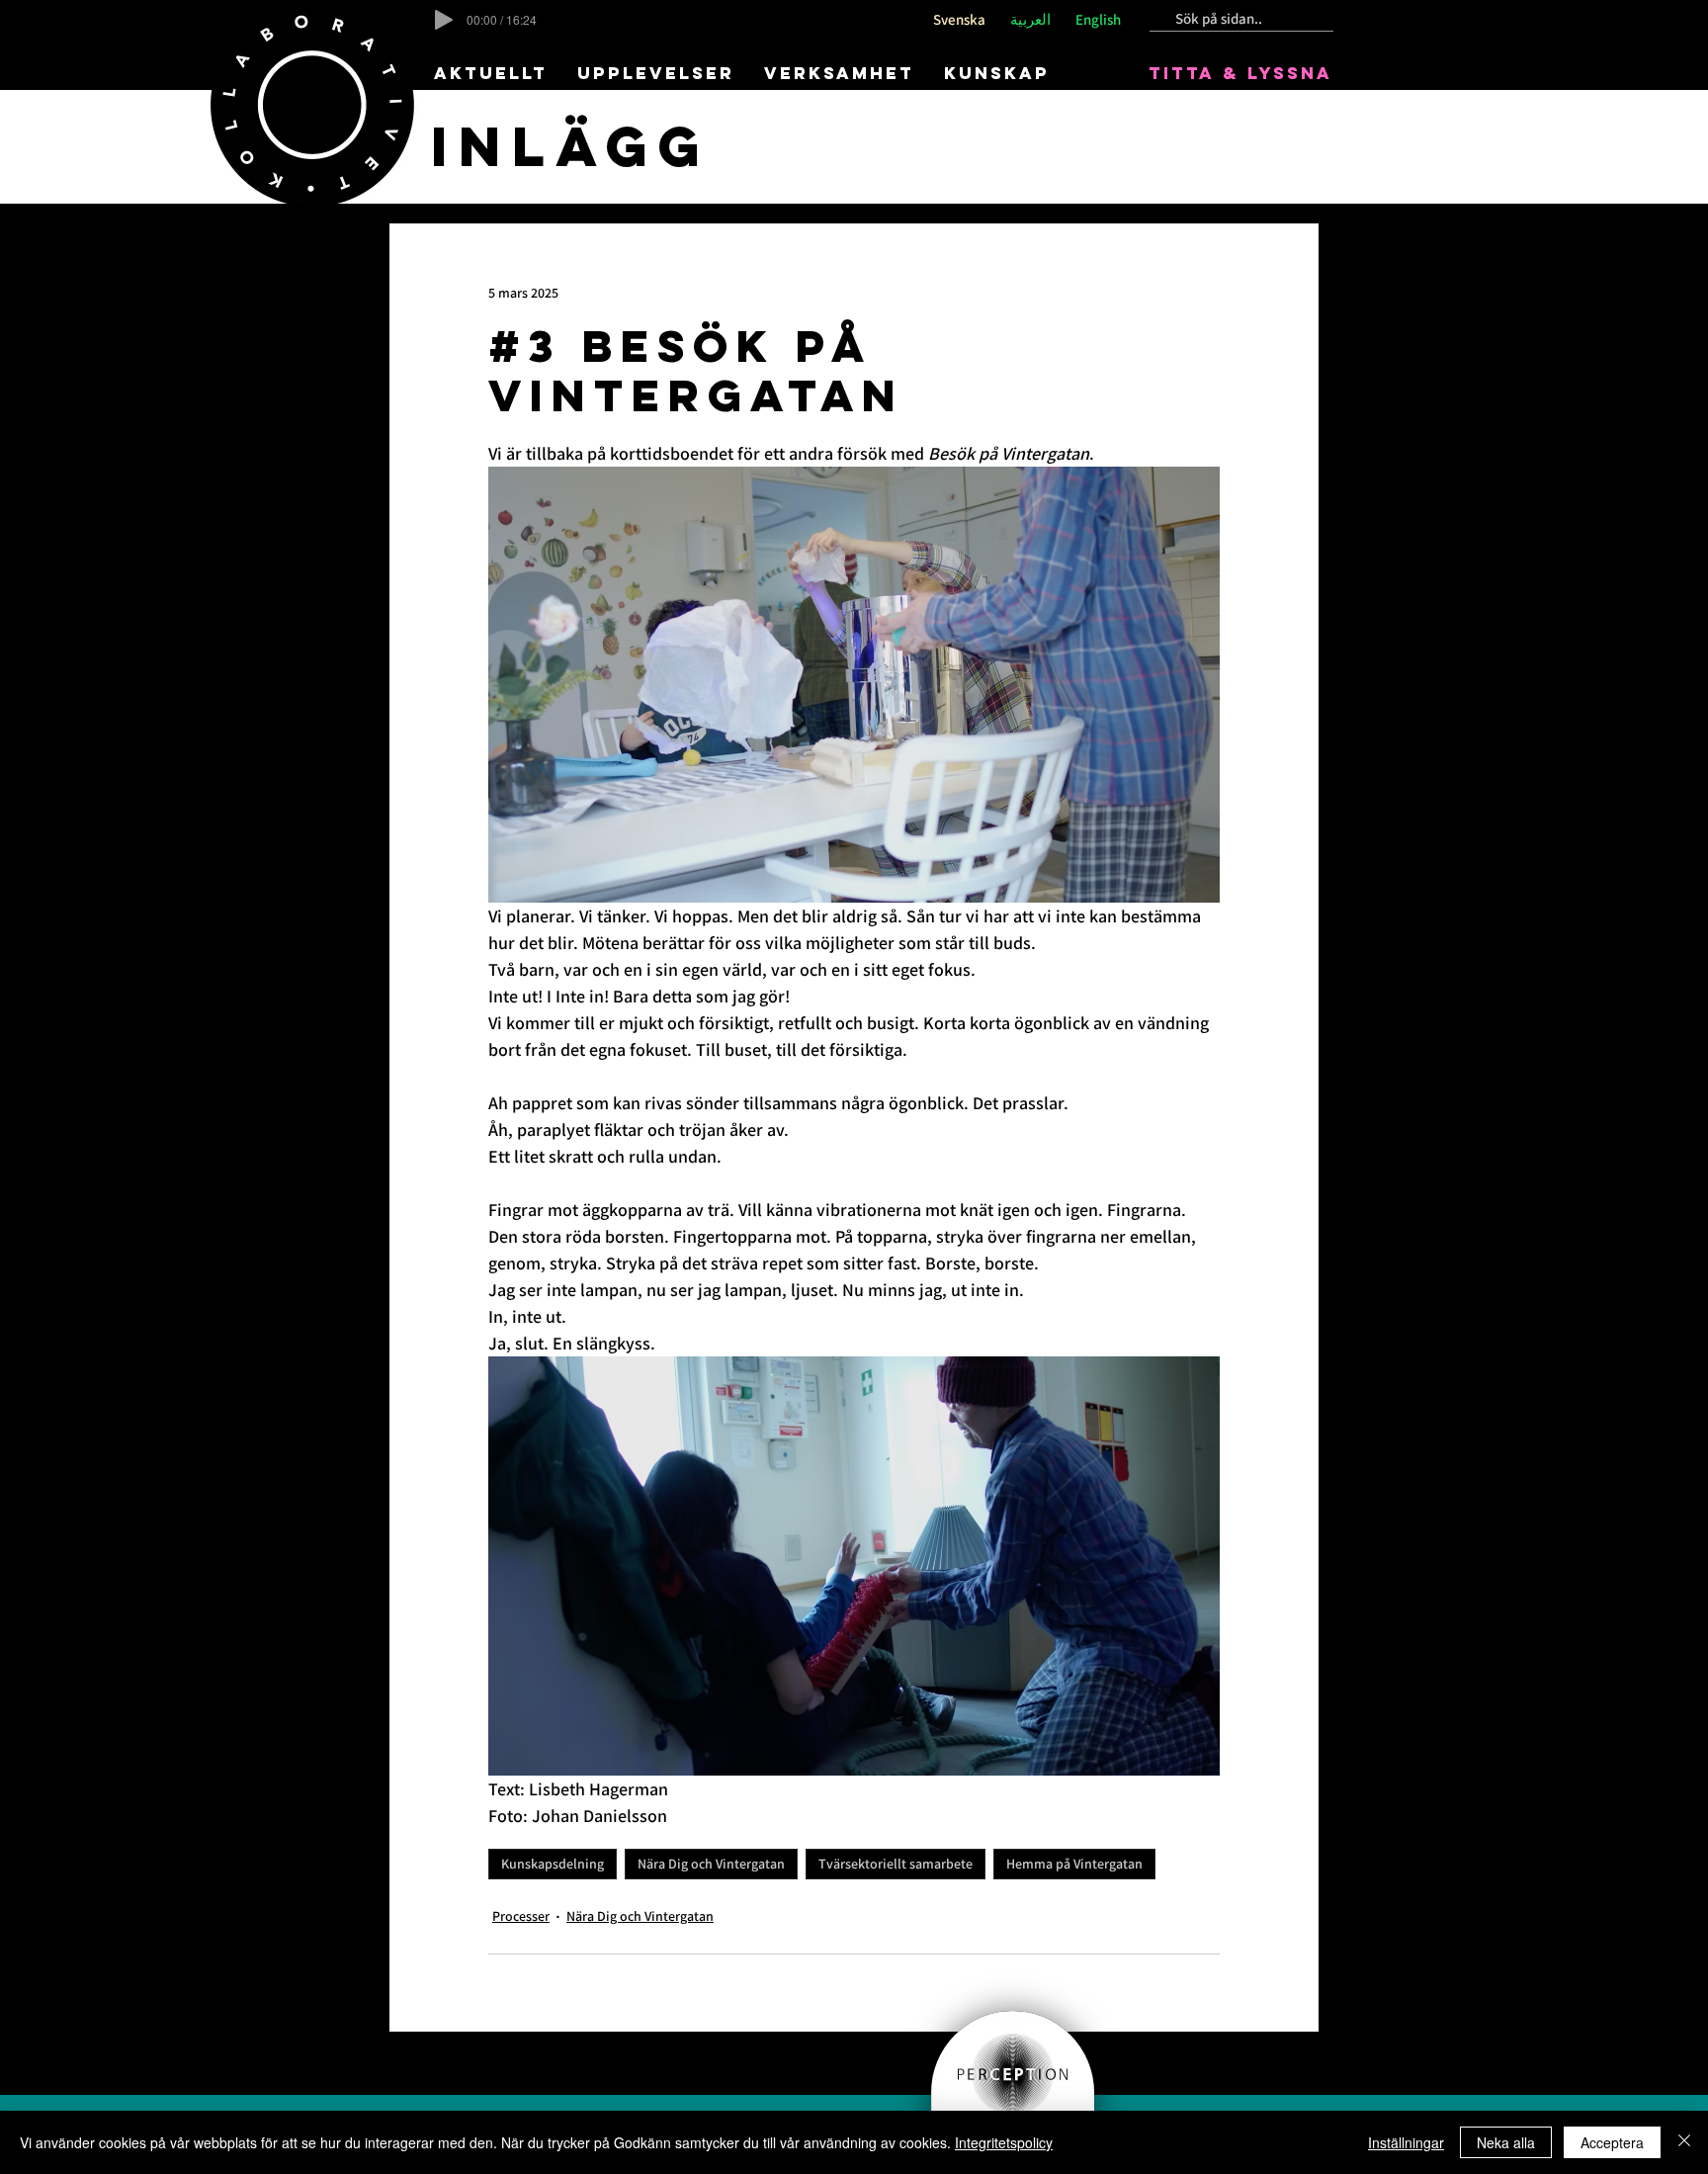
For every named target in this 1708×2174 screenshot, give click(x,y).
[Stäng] (1684, 2142)
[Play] (444, 20)
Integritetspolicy (1004, 2142)
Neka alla (1506, 2142)
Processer (521, 1916)
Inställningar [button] (1406, 2142)
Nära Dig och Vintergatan (711, 1864)
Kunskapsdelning (553, 1864)
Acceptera (1612, 2142)
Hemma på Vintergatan (1074, 1864)
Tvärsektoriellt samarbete (896, 1864)
